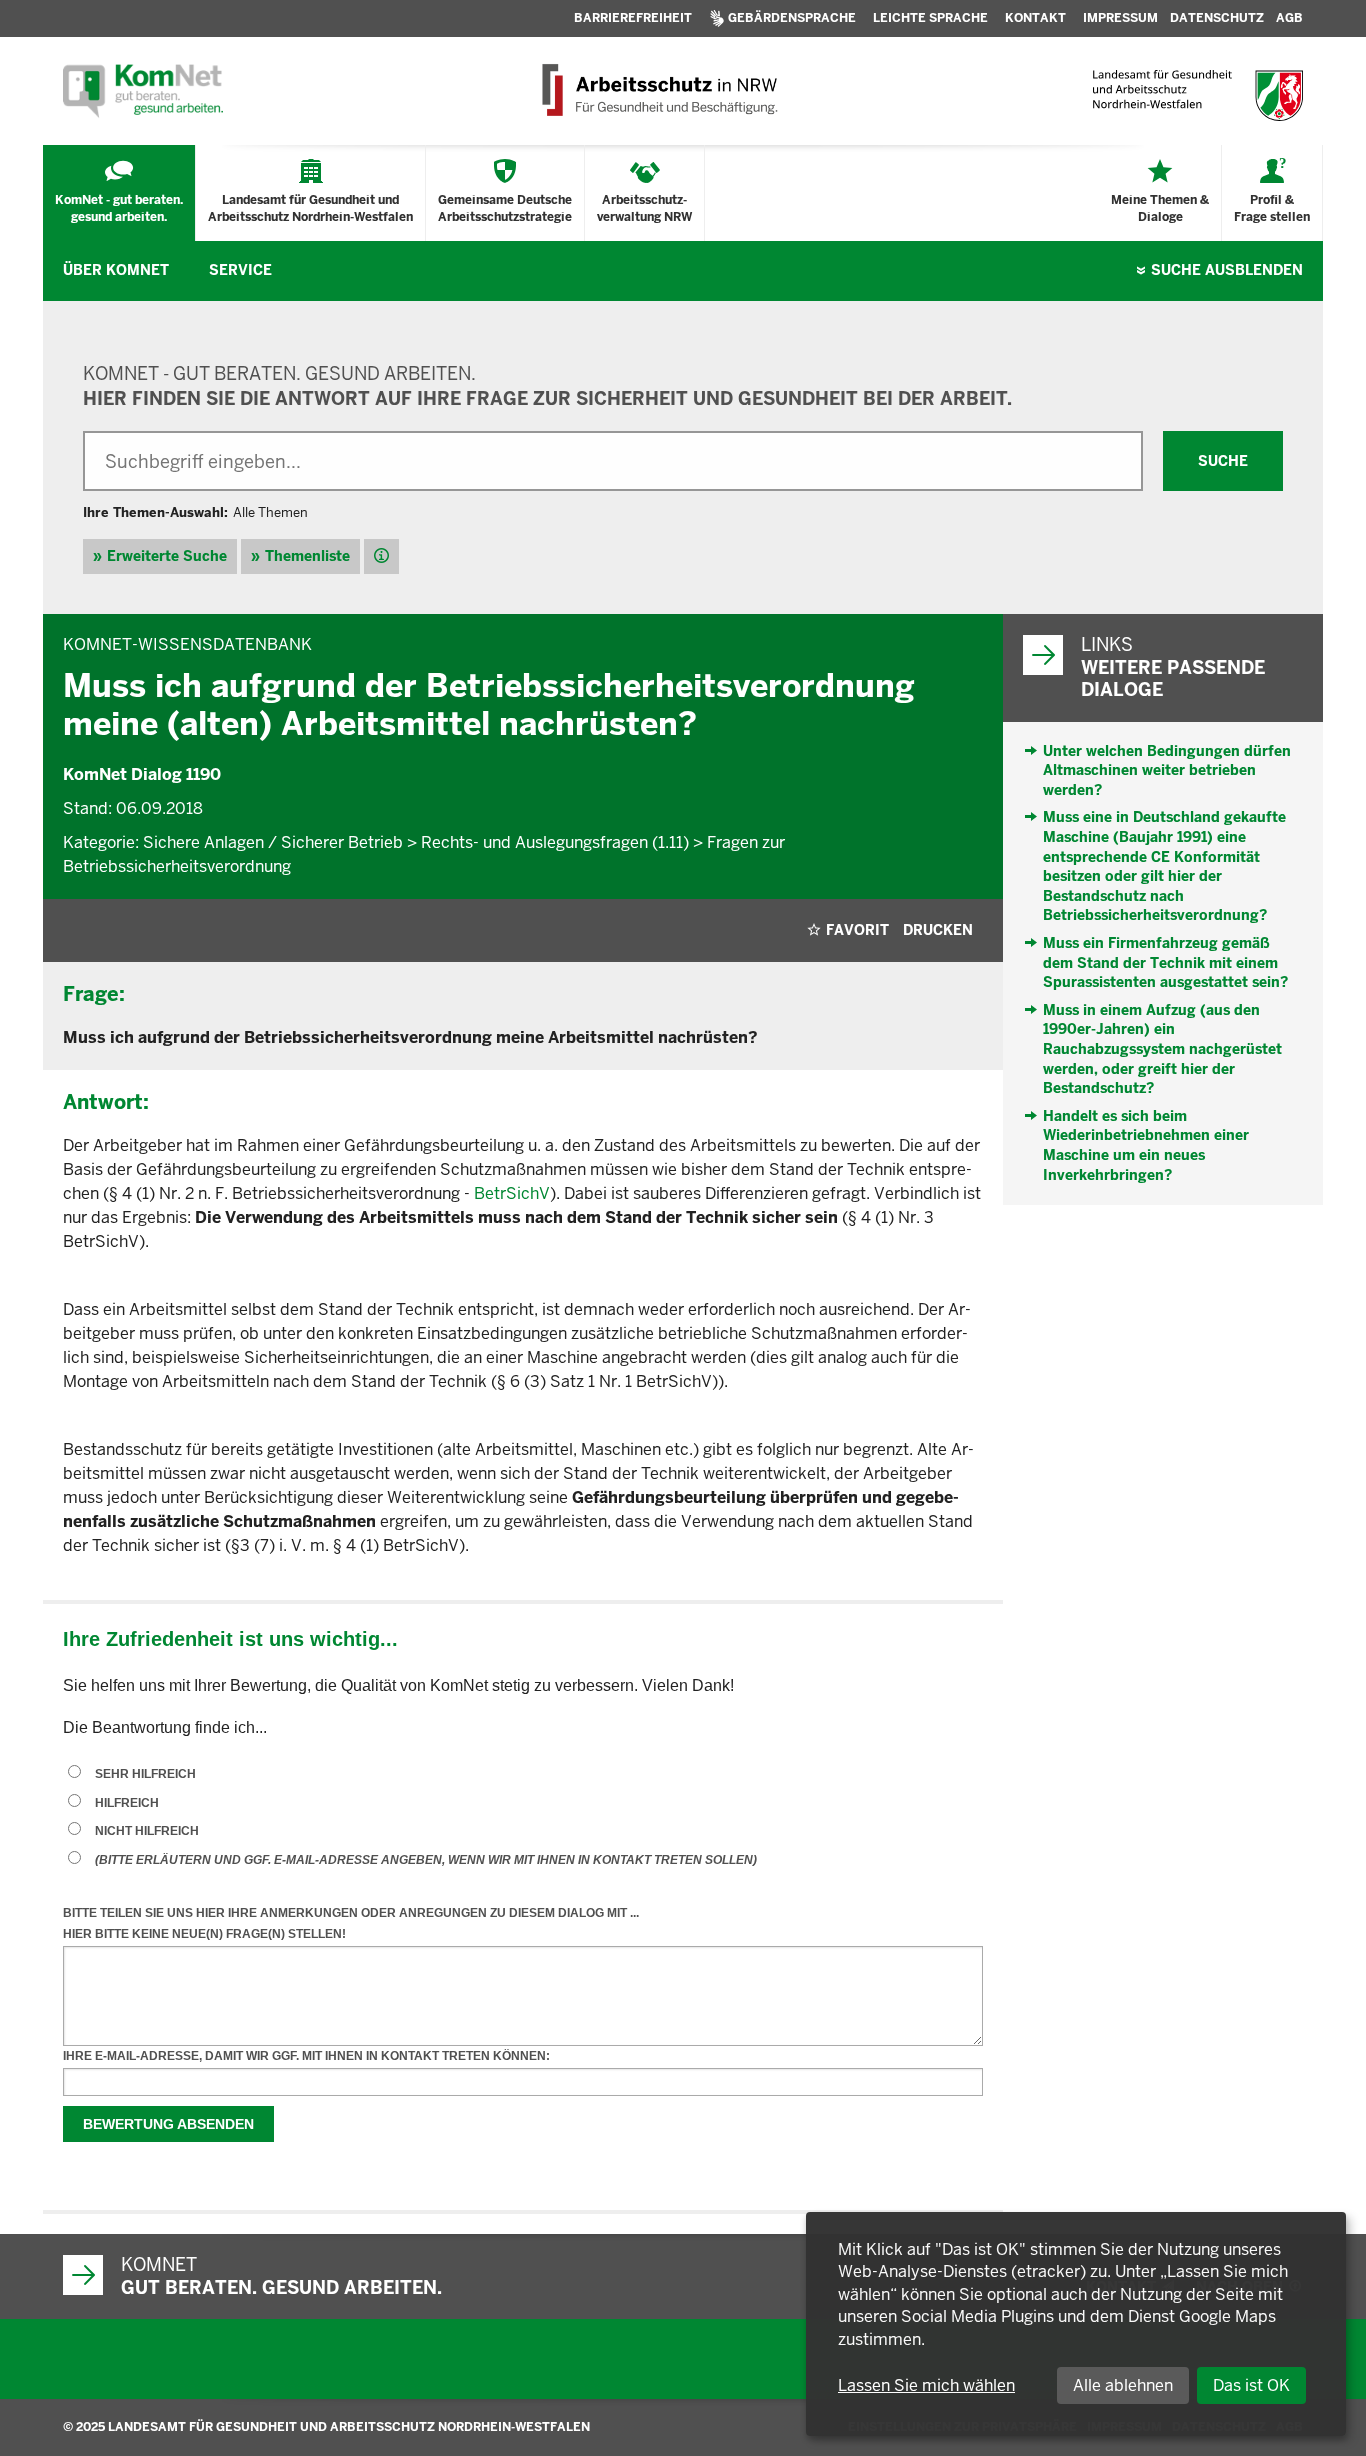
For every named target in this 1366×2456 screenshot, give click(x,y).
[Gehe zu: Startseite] (143, 91)
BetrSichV (512, 1193)
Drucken (938, 930)
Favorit (857, 930)
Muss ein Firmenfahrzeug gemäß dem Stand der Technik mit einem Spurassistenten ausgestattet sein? (1165, 962)
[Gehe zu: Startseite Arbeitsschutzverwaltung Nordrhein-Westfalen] (658, 91)
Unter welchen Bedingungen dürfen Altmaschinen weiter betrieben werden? (1167, 770)
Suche (1227, 270)
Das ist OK (1251, 2385)
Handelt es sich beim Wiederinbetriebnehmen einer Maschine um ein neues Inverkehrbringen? (1146, 1145)
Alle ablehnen (1123, 2385)
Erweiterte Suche (167, 556)
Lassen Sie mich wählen (926, 2385)
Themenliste (307, 556)
